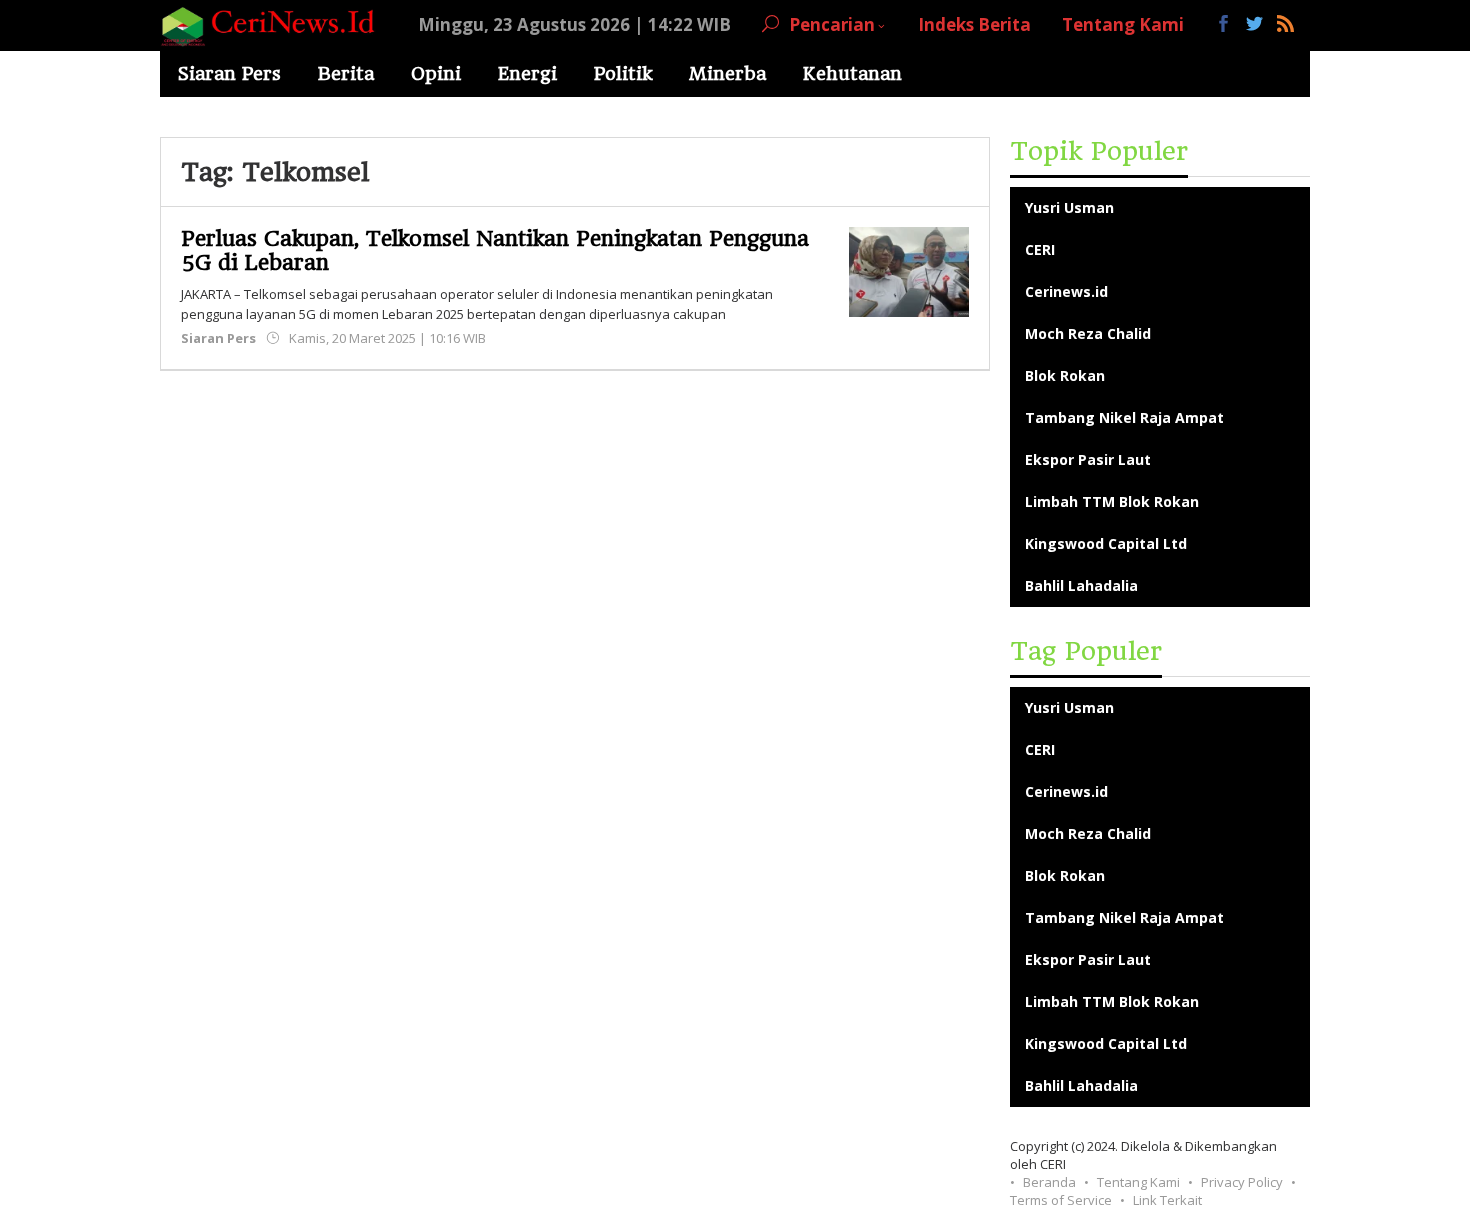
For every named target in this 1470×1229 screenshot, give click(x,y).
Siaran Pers (218, 338)
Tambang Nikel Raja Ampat (1124, 417)
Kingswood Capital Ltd (1106, 543)
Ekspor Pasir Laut (1088, 459)
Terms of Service (1061, 1200)
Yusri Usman (1069, 207)
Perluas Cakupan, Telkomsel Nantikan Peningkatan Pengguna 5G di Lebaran (495, 250)
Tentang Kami (1138, 1182)
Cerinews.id (1066, 291)
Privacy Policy (1242, 1182)
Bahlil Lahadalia (1081, 585)
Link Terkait (1167, 1200)
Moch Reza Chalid (1088, 333)
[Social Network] (1255, 25)
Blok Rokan (1065, 375)
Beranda (1049, 1182)
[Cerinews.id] (273, 24)
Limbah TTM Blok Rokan (1112, 501)
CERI (1040, 249)
